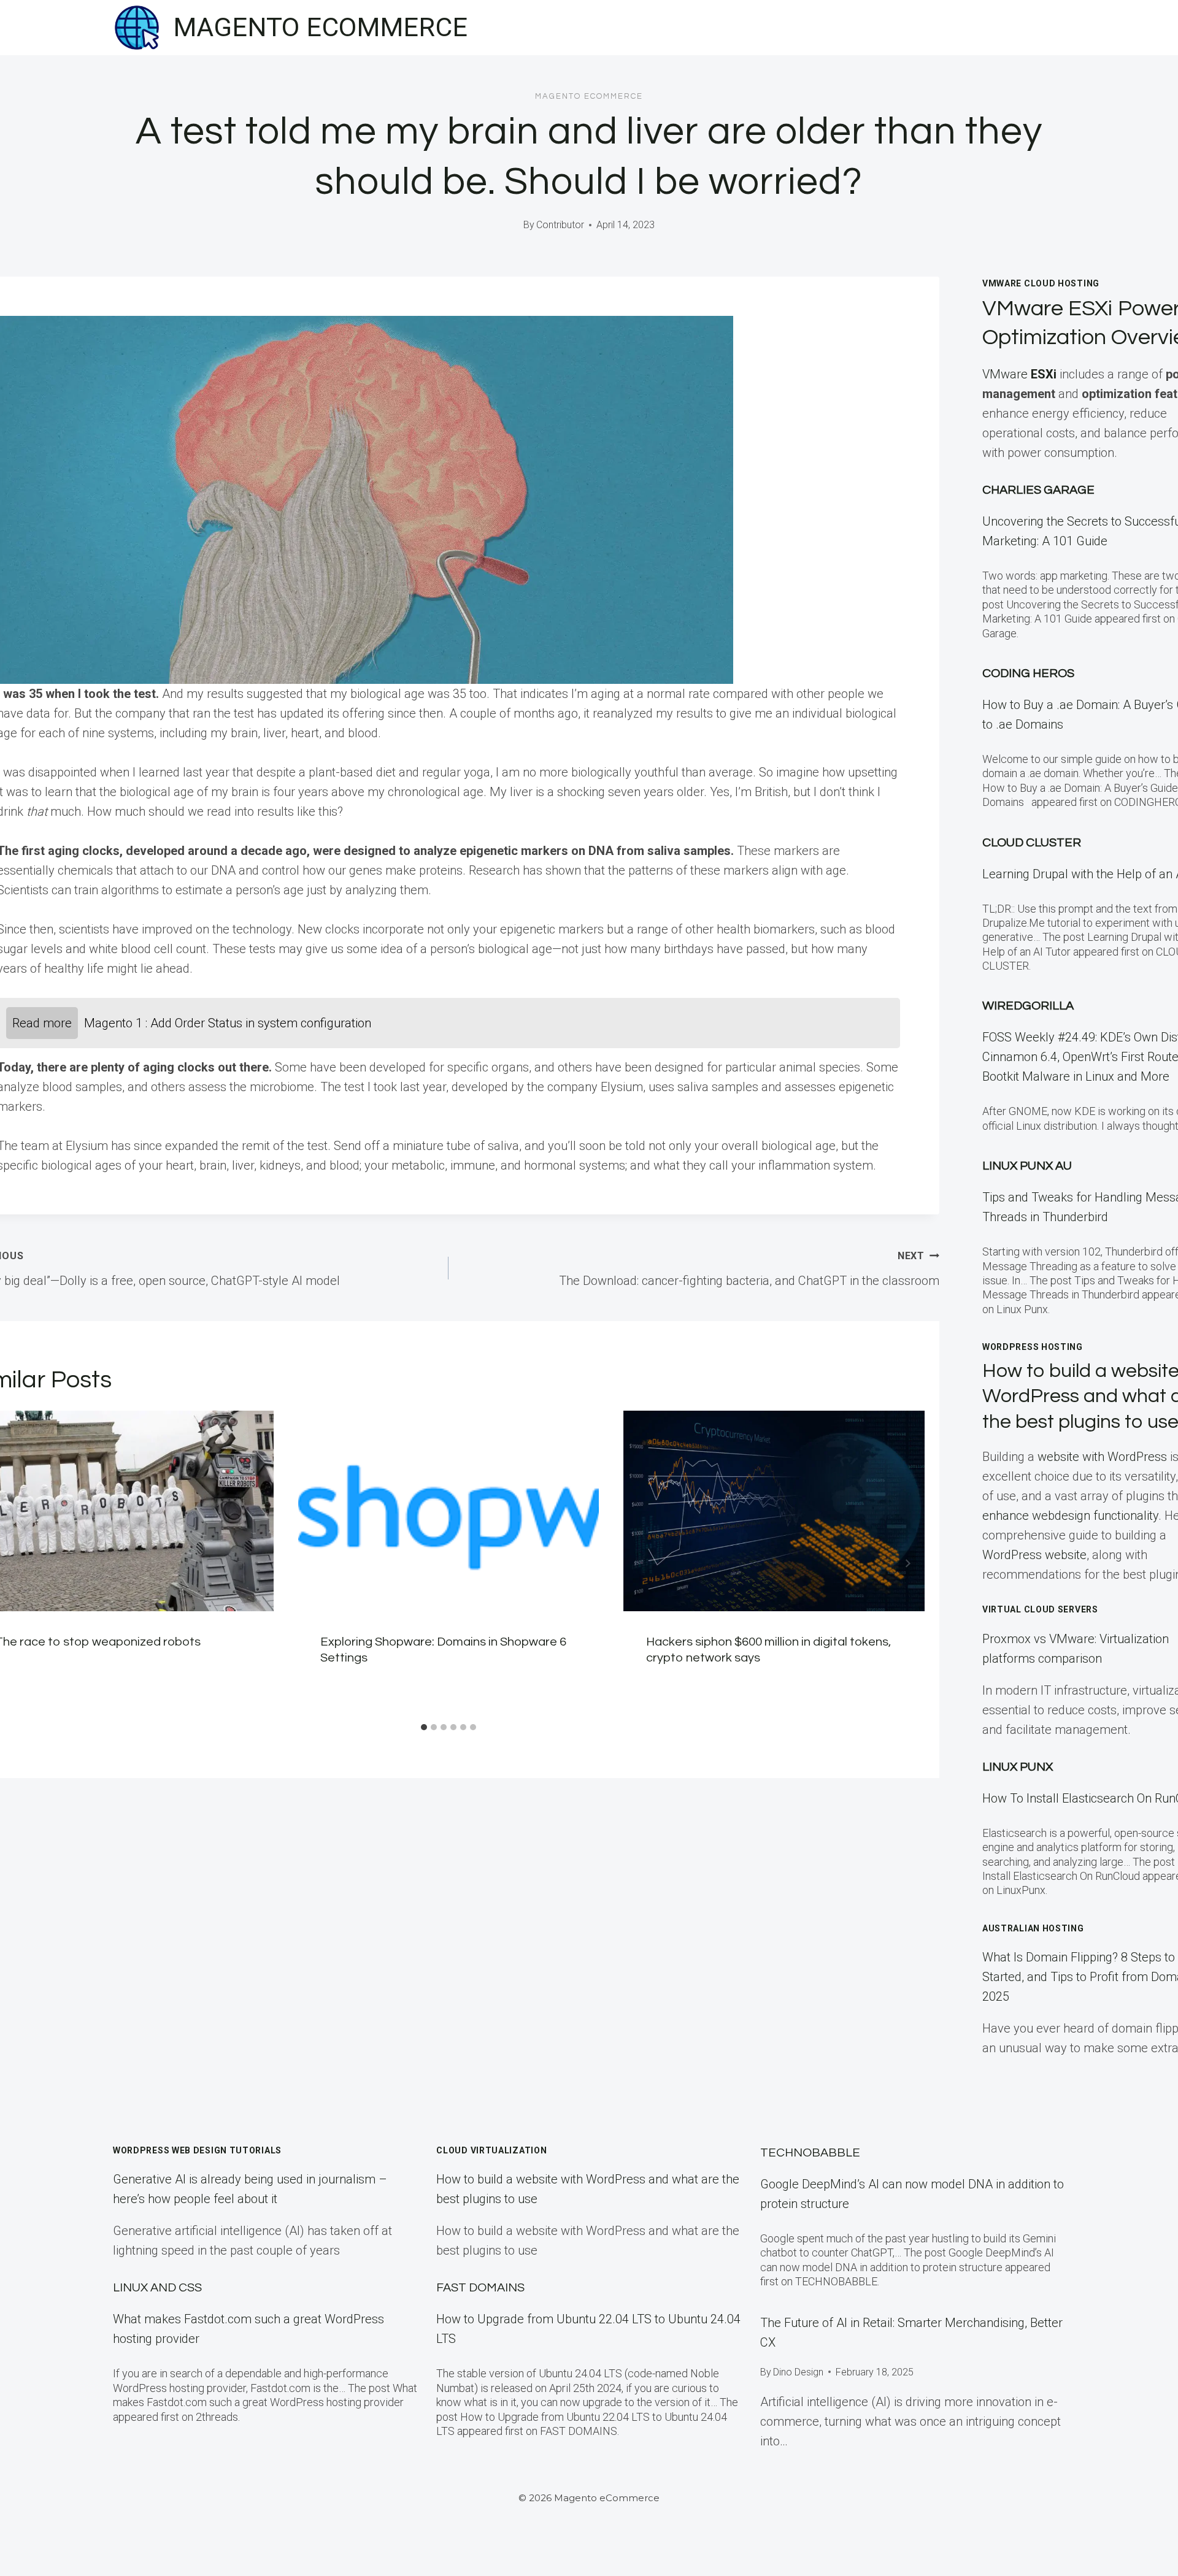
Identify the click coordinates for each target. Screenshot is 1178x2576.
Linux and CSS (157, 2288)
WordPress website (1034, 1555)
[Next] (907, 1563)
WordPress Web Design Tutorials (197, 2150)
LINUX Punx (1018, 1767)
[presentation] (449, 1511)
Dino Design (798, 2372)
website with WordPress (1102, 1457)
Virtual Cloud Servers (1040, 1609)
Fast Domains (480, 2288)
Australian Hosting (1033, 1928)
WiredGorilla (1028, 1006)
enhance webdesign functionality (1070, 1516)
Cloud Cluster (1032, 843)
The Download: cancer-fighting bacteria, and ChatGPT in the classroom (749, 1269)
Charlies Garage (1038, 490)
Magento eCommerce (589, 96)
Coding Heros (1028, 673)
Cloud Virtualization (491, 2150)
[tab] (424, 1727)
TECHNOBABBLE (810, 2153)
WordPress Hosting (1033, 1347)
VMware (1019, 374)
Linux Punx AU (1027, 1166)
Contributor (560, 225)
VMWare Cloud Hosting (1041, 283)
